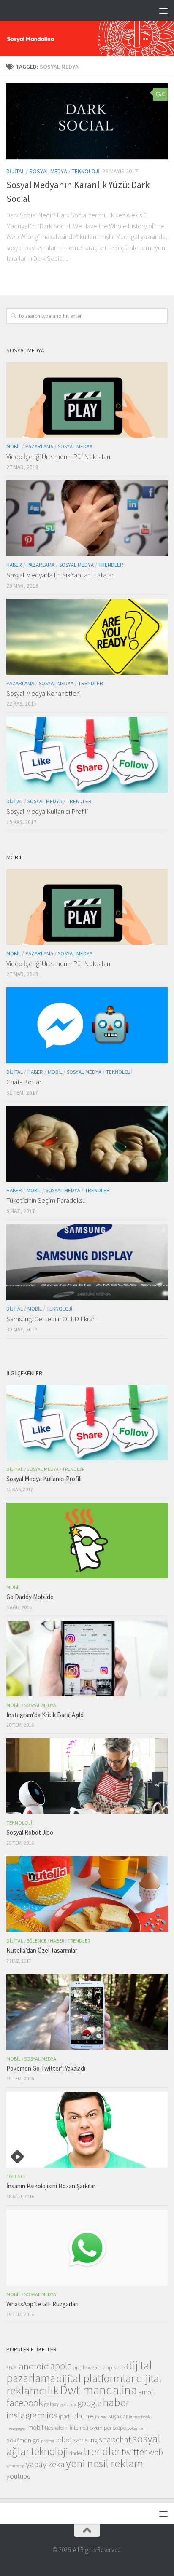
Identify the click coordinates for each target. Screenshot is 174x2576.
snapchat (115, 2439)
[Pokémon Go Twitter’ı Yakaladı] (87, 2012)
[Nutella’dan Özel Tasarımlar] (87, 1894)
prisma (48, 2441)
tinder (76, 2453)
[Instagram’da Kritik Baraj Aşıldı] (87, 1658)
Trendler (111, 565)
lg (130, 2417)
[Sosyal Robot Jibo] (87, 1776)
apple (61, 2366)
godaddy (68, 2405)
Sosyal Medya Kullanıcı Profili (47, 811)
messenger (16, 2428)
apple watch (87, 2368)
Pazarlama (39, 447)
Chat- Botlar (24, 1082)
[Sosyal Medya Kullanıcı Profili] (87, 755)
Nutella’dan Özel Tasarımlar (42, 1950)
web (156, 2452)
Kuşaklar (118, 2416)
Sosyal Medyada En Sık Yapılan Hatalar (60, 575)
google (89, 2403)
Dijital (15, 171)
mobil (35, 2427)
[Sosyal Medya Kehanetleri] (87, 637)
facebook (25, 2403)
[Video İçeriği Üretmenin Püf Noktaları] (87, 400)
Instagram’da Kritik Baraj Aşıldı (46, 1715)
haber (116, 2402)
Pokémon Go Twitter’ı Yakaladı (46, 2068)
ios (52, 2415)
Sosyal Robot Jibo (30, 1832)
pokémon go (23, 2440)
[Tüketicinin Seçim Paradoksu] (87, 1144)
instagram (26, 2415)
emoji (146, 2392)
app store (114, 2368)
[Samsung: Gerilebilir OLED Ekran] (87, 1262)
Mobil (14, 447)
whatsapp (15, 2466)
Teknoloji (86, 171)
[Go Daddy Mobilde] (87, 1540)
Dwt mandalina (98, 2390)
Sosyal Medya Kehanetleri (43, 693)
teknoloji (49, 2451)
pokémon (136, 2428)
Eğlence (37, 1941)
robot (64, 2440)
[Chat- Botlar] (87, 1025)
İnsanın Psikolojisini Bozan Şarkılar (51, 2186)
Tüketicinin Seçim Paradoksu (46, 1200)
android (34, 2366)
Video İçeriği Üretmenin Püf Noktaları (58, 456)
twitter (134, 2452)
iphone (82, 2415)
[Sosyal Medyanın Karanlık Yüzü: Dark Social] (87, 121)
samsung (86, 2440)
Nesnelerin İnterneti (67, 2428)
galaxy (52, 2404)
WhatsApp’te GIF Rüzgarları (42, 2304)
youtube (19, 2476)
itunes (101, 2417)
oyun (96, 2427)
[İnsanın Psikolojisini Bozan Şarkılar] (87, 2130)
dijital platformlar (96, 2378)
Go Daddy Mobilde (30, 1597)
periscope (115, 2428)
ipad (64, 2416)
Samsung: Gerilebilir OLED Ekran (51, 1319)
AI (16, 2368)
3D (9, 2368)
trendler (102, 2451)
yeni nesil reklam (105, 2463)
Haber (14, 565)
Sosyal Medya (48, 171)
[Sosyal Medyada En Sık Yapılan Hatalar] (87, 518)
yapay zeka (45, 2464)
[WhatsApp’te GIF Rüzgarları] (87, 2248)
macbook (142, 2417)
